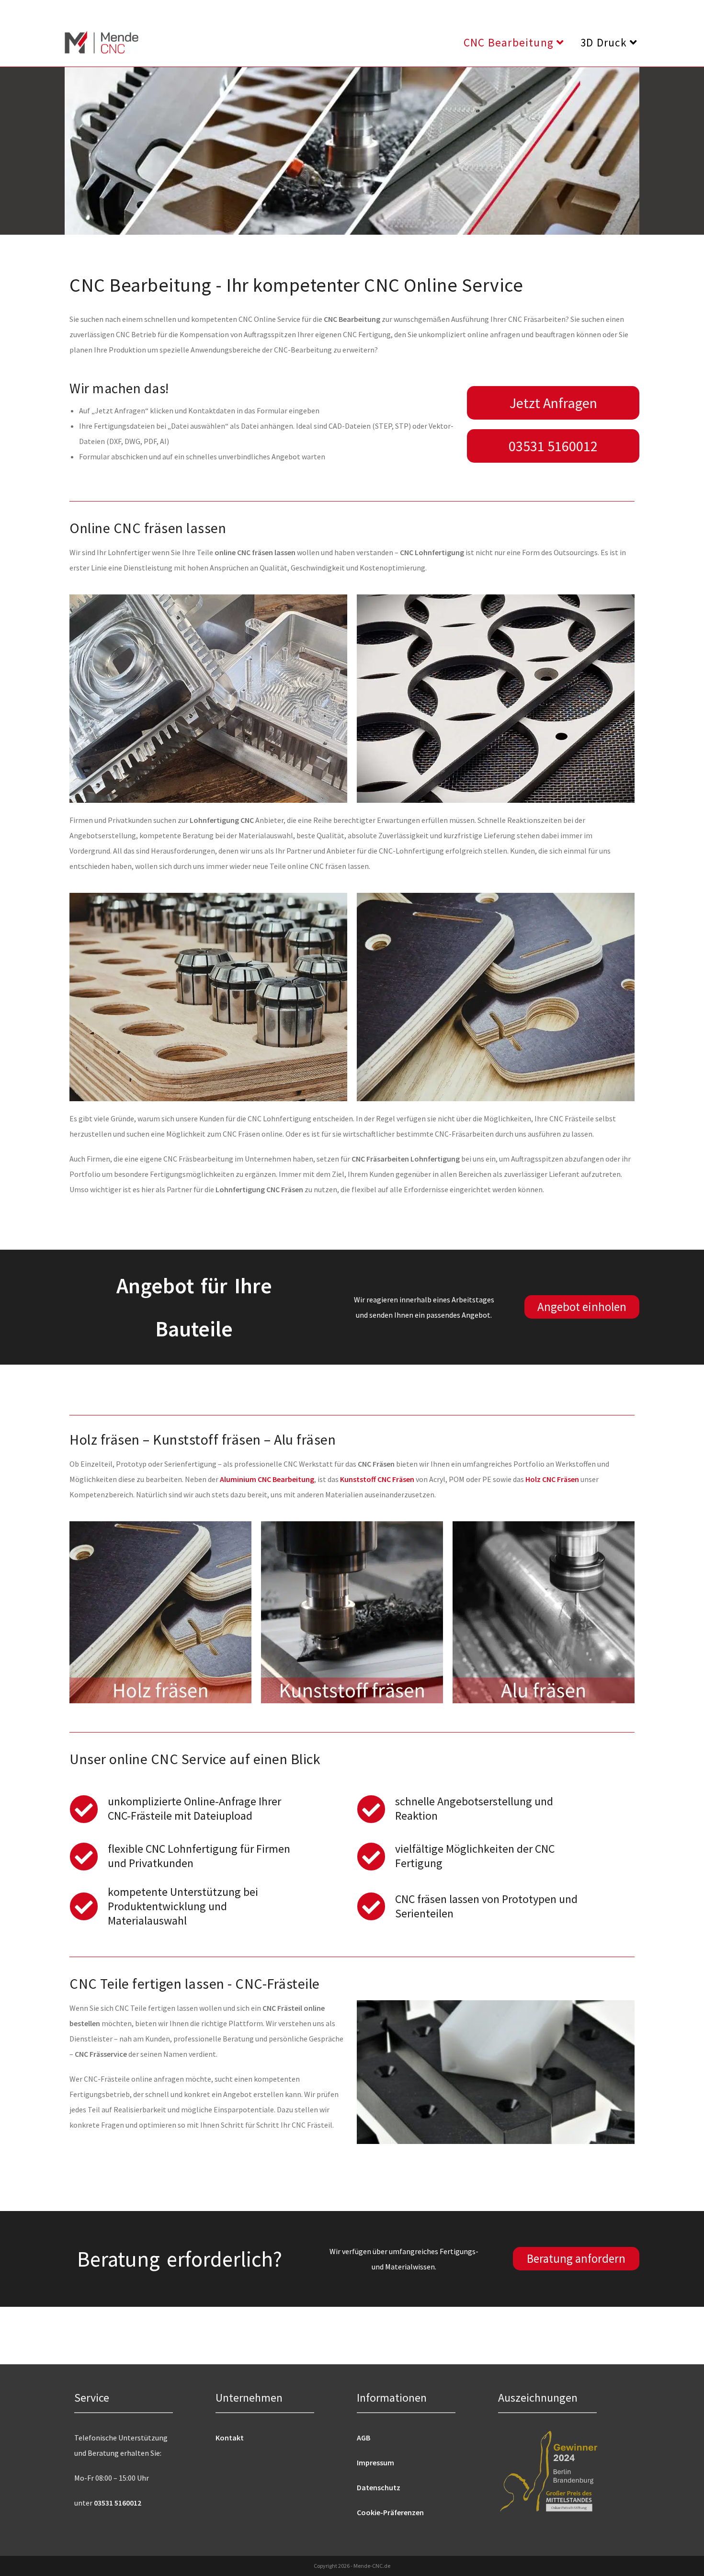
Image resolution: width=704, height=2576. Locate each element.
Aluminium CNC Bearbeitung (267, 1479)
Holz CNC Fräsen (552, 1479)
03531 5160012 (118, 2503)
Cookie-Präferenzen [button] (390, 2512)
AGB (363, 2438)
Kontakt (230, 2438)
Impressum (375, 2462)
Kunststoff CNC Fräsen (377, 1479)
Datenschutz (379, 2487)
